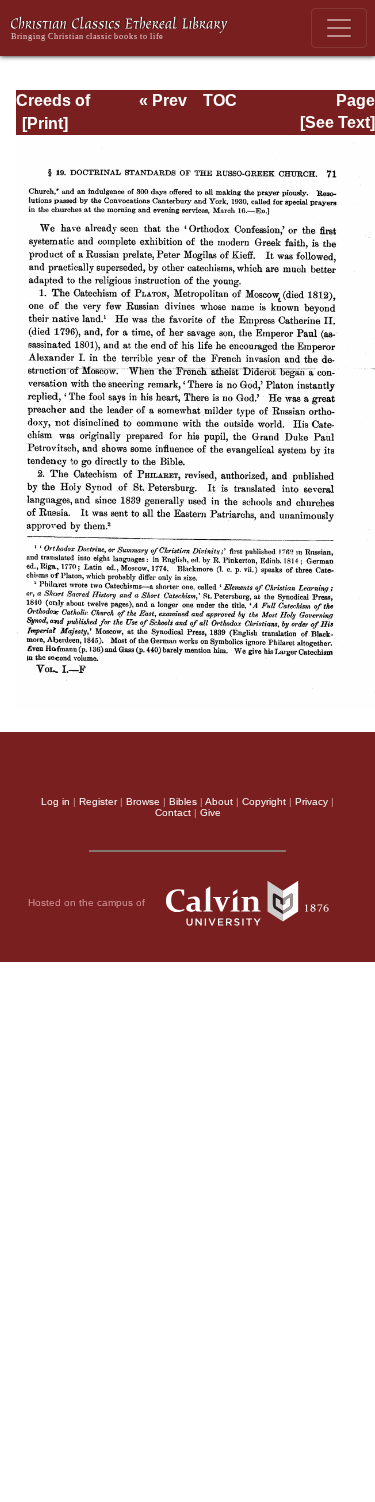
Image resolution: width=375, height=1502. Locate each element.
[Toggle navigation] (339, 28)
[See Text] (337, 122)
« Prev (163, 100)
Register (98, 801)
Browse (143, 801)
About (219, 801)
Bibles (183, 801)
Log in (55, 801)
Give (210, 812)
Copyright (264, 801)
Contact (173, 812)
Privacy (311, 801)
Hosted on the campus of (88, 902)
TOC (220, 100)
